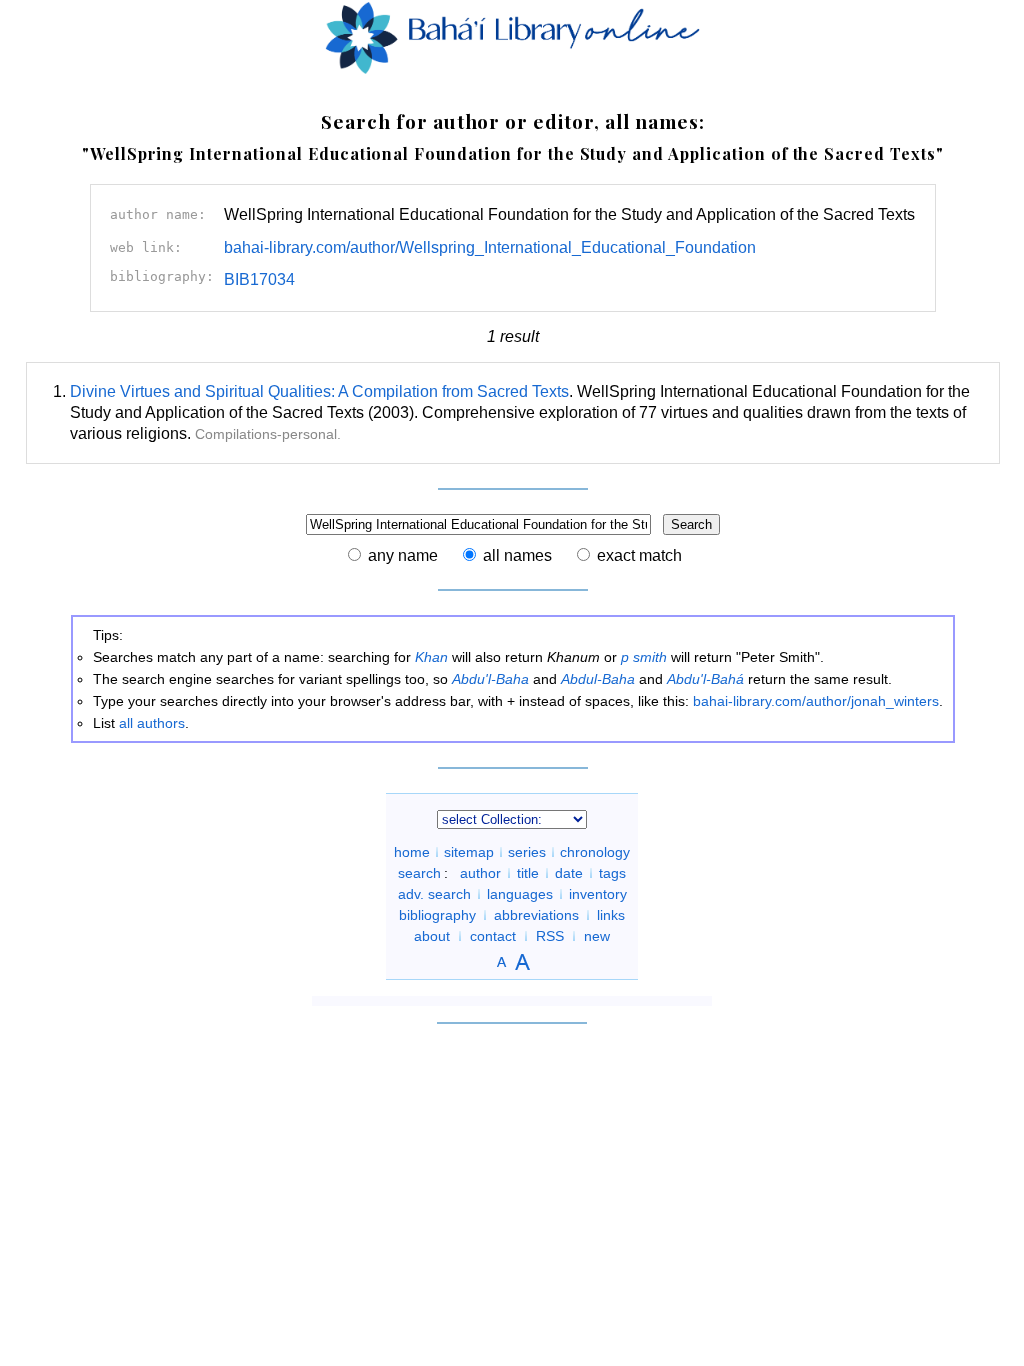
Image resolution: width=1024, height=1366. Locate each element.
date (569, 873)
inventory (598, 894)
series (527, 852)
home (412, 852)
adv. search (434, 894)
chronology (595, 852)
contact (493, 936)
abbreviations (536, 915)
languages (520, 894)
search (419, 873)
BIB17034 (259, 279)
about (432, 936)
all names (517, 555)
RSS (550, 936)
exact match (639, 555)
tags (612, 873)
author (480, 873)
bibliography (437, 915)
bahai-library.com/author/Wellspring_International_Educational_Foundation (490, 247)
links (611, 915)
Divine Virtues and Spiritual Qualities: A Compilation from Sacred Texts (319, 391)
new (597, 936)
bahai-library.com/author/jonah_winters (816, 701)
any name (403, 555)
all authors (152, 723)
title (528, 873)
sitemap (469, 852)
